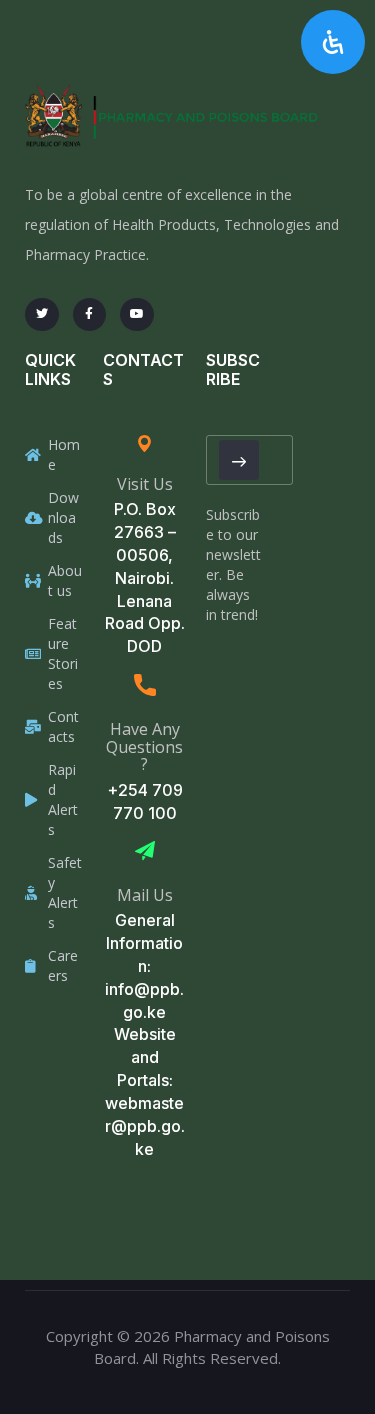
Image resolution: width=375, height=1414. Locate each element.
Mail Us (145, 895)
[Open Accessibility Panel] (333, 42)
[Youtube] (137, 315)
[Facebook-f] (90, 315)
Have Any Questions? (144, 746)
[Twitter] (42, 315)
